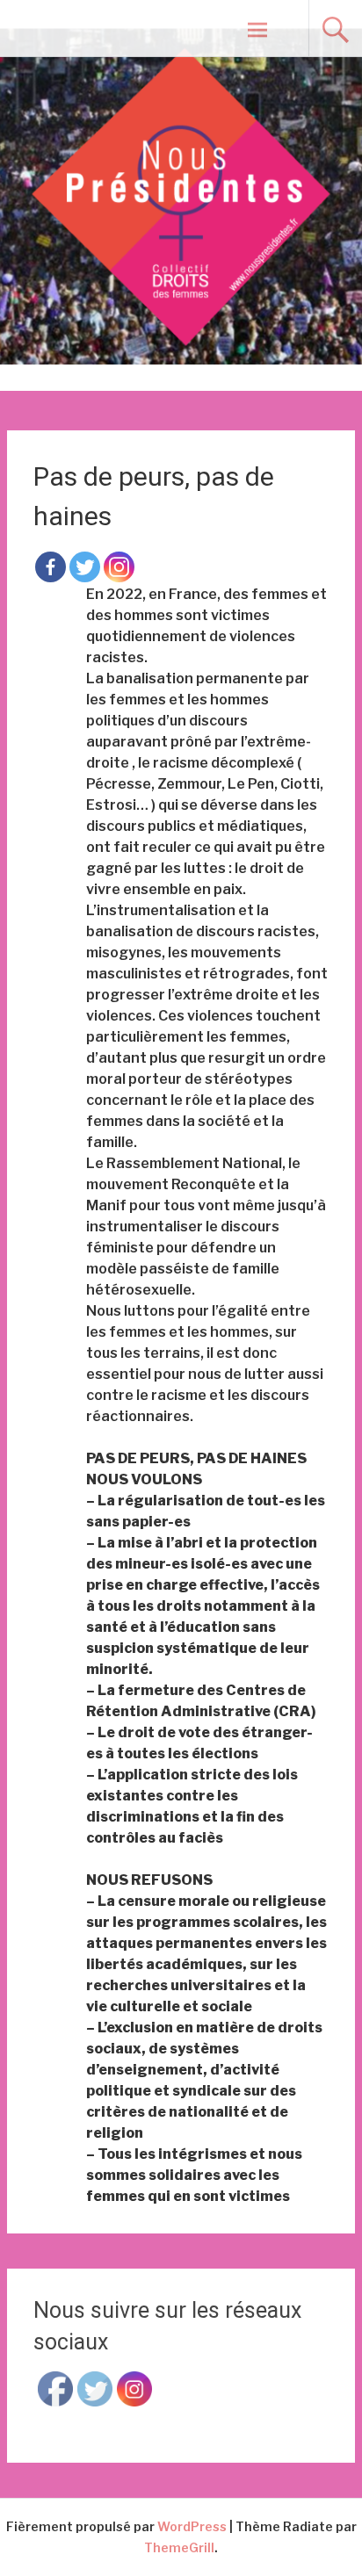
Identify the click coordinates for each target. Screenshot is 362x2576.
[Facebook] (51, 567)
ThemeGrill (179, 2547)
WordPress (192, 2526)
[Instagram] (119, 567)
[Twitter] (85, 567)
